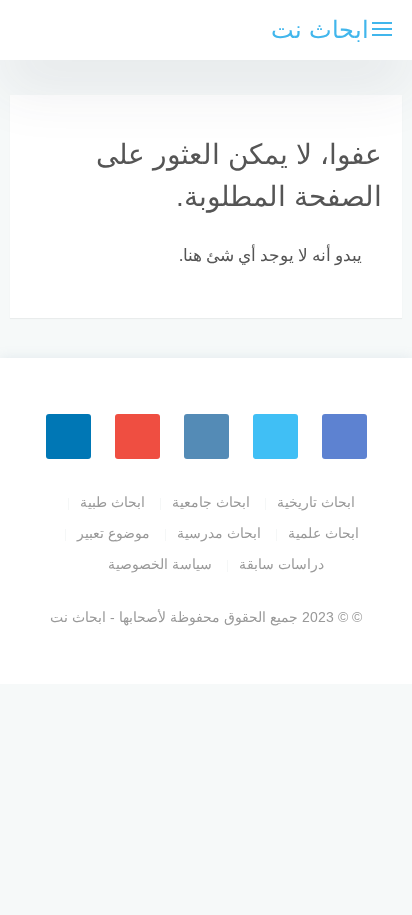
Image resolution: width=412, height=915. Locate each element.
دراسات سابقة (281, 564)
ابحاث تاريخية (316, 502)
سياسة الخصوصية (160, 564)
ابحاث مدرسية (219, 533)
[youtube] (137, 436)
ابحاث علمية (323, 533)
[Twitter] (275, 436)
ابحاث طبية (112, 502)
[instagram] (206, 436)
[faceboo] (344, 436)
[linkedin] (68, 436)
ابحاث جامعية (211, 502)
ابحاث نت (320, 29)
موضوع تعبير (113, 533)
